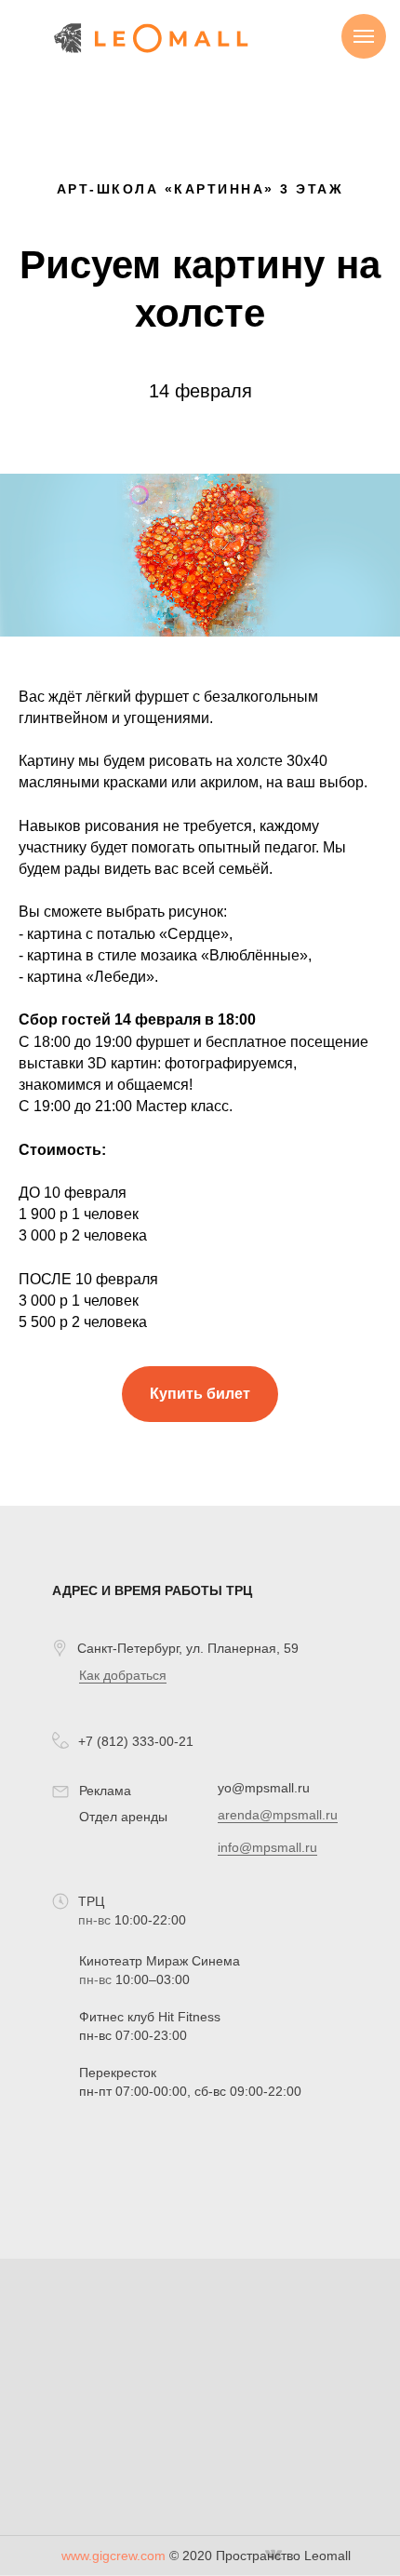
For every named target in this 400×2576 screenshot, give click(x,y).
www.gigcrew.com (113, 2556)
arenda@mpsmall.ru (278, 1815)
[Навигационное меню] (364, 36)
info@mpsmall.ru (267, 1847)
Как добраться (123, 1675)
